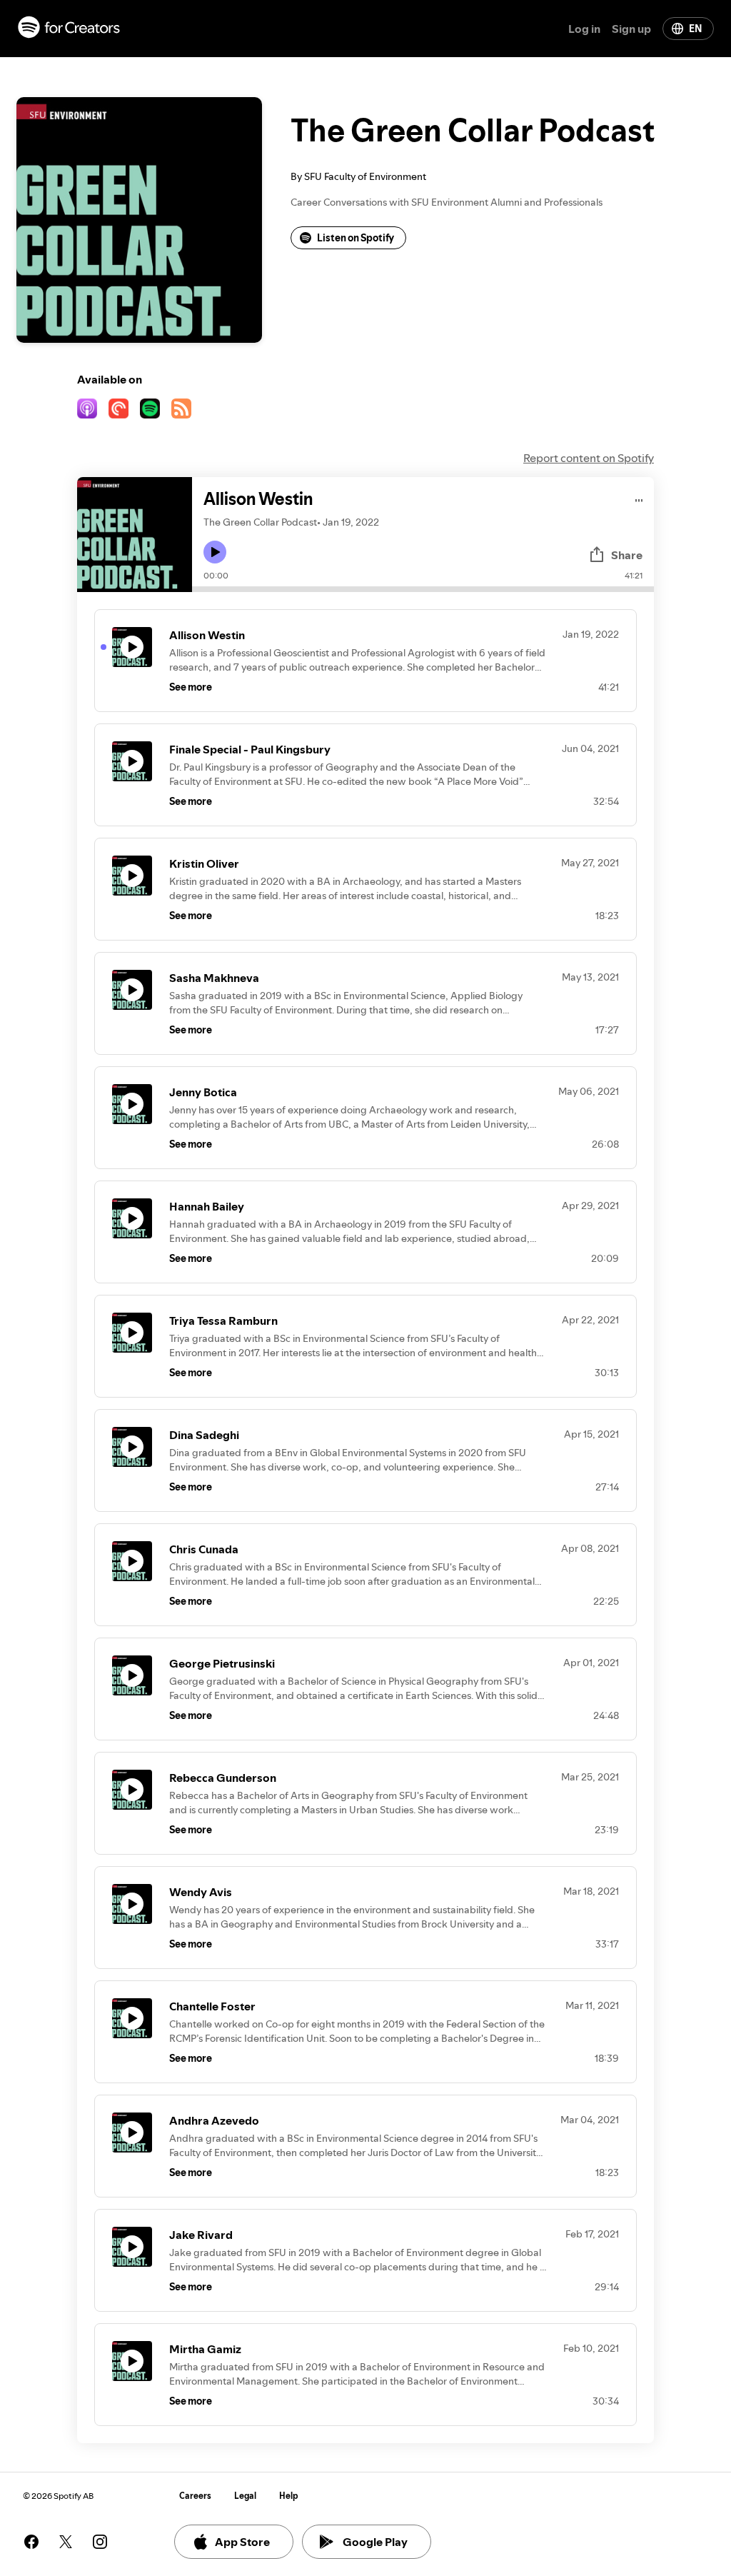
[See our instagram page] (100, 2542)
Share (627, 555)
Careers (195, 2496)
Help (289, 2496)
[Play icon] (215, 552)
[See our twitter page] (66, 2542)
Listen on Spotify (356, 238)
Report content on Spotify (589, 458)
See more (191, 687)
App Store (242, 2542)
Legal (245, 2496)
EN (695, 29)
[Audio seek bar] (423, 589)
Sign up (631, 29)
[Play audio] (639, 498)
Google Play (375, 2542)
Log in (584, 29)
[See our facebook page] (31, 2542)
